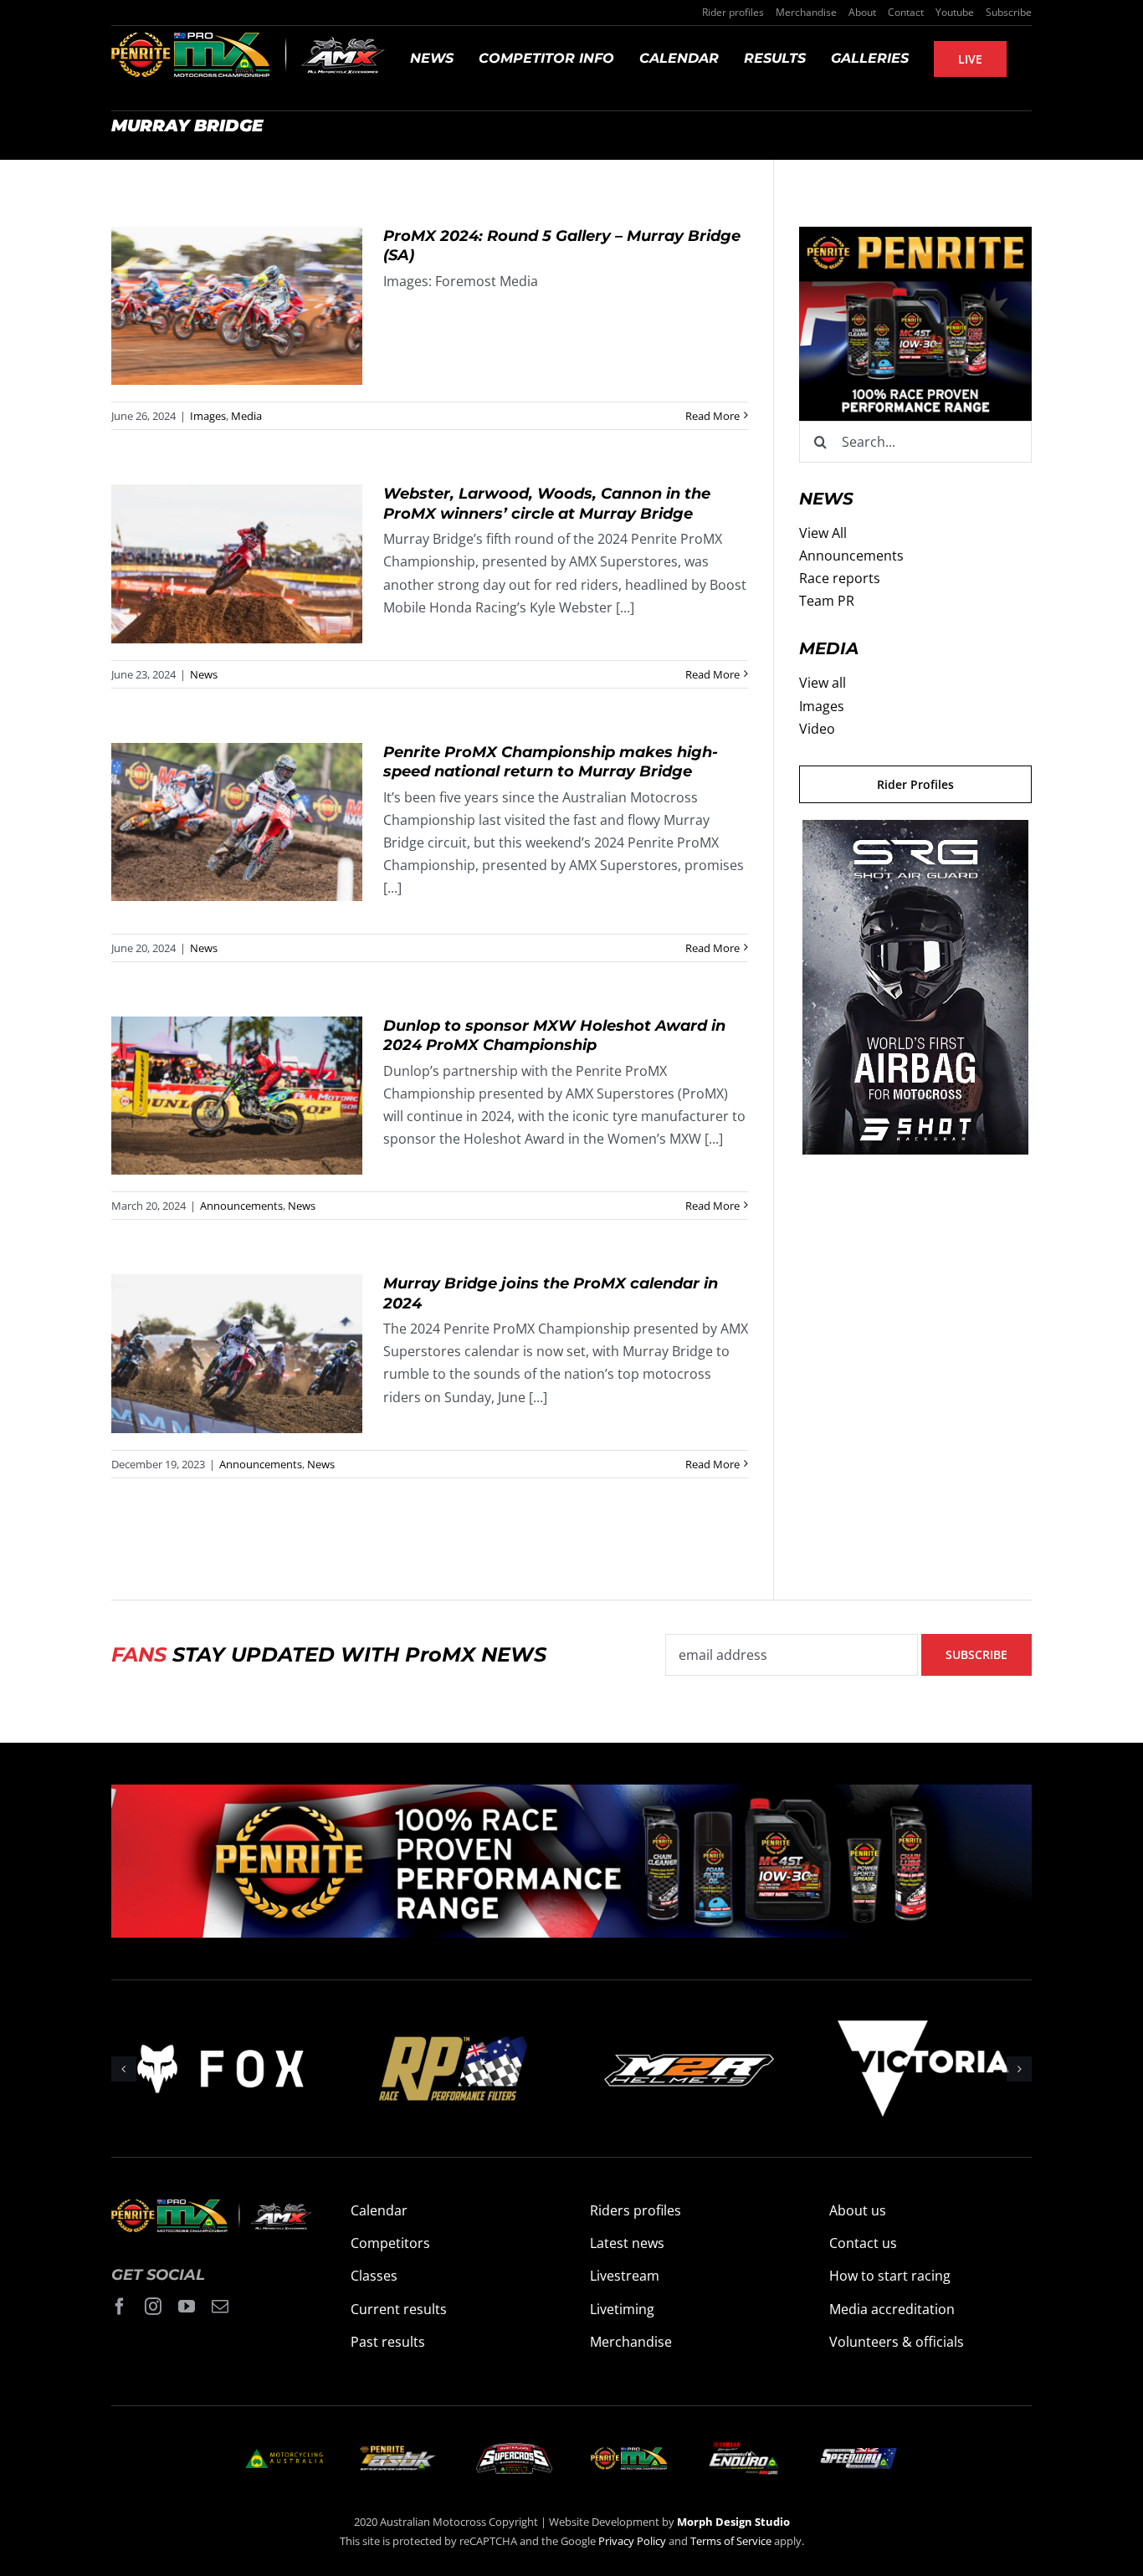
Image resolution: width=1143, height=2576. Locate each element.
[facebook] (120, 2307)
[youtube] (187, 2307)
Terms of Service (732, 2541)
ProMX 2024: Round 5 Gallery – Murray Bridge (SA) (237, 306)
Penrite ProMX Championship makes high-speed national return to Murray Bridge (237, 822)
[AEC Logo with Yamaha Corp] (743, 2446)
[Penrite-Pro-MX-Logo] (629, 2454)
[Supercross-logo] (514, 2450)
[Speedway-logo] (858, 2455)
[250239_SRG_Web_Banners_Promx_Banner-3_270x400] (915, 831)
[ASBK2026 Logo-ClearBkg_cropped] (399, 2452)
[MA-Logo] (284, 2456)
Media (246, 416)
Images (208, 416)
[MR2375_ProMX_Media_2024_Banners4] (915, 238)
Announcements (241, 1206)
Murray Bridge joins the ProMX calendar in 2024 (237, 1354)
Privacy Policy (632, 2541)
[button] (124, 2069)
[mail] (220, 2307)
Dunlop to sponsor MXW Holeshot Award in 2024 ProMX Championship (237, 1095)
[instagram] (153, 2307)
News (204, 674)
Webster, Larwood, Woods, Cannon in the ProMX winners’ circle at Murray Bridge (237, 564)
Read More (712, 416)
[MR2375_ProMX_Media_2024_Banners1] (571, 1795)
